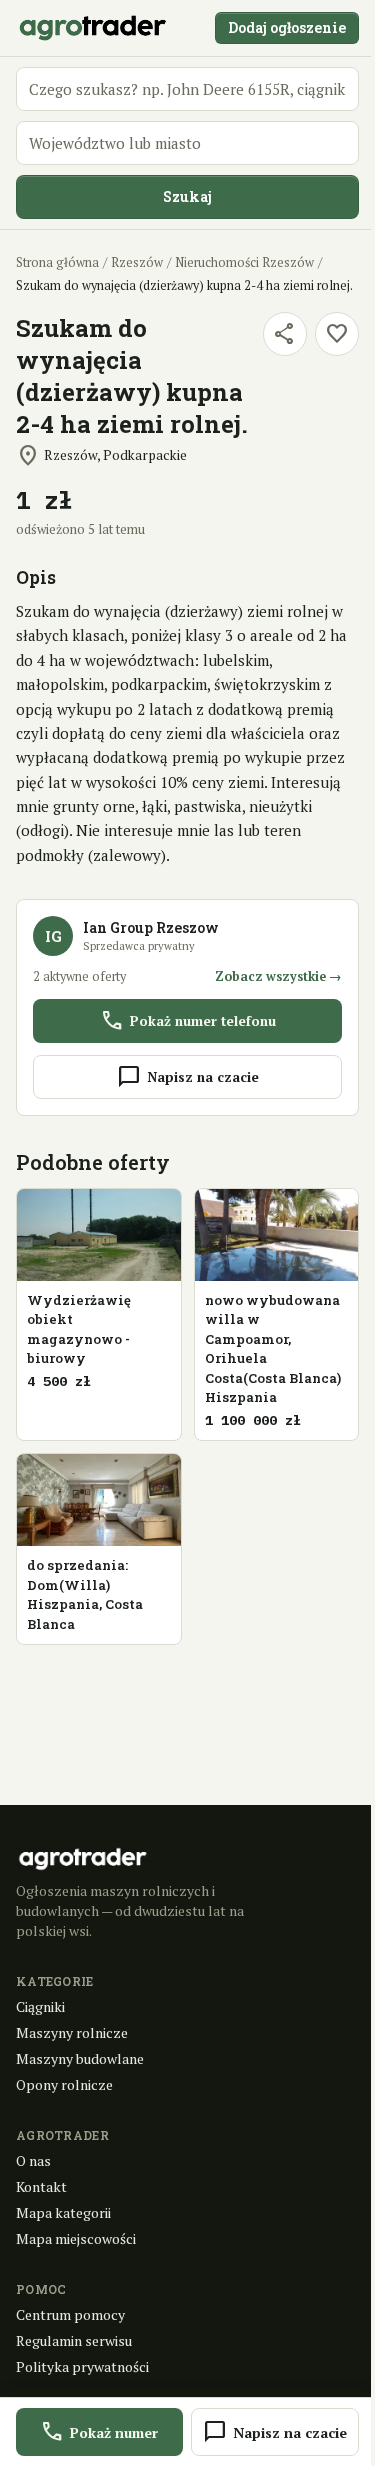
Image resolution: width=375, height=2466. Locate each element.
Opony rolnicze (64, 2084)
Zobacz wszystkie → (278, 976)
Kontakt (41, 2186)
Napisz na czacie (188, 1077)
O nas (33, 2160)
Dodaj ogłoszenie (287, 27)
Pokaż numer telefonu (188, 1021)
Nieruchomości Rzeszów (244, 262)
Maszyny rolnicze (72, 2032)
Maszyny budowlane (80, 2058)
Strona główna (57, 262)
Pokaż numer (99, 2432)
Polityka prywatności (82, 2366)
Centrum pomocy (70, 2314)
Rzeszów (137, 262)
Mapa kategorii (63, 2212)
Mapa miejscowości (76, 2238)
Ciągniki (40, 2006)
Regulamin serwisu (74, 2340)
